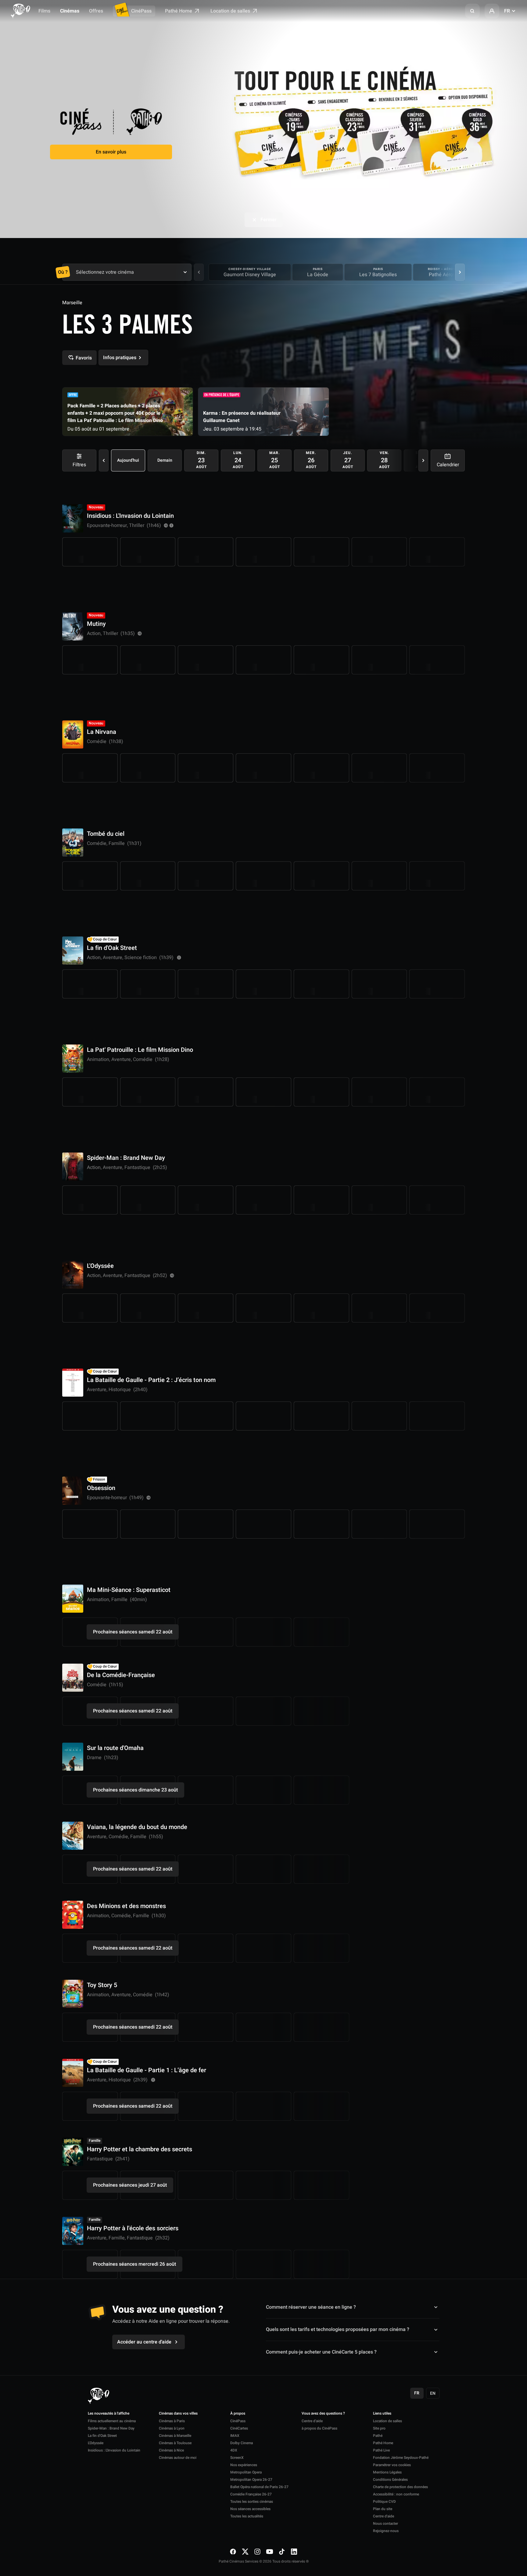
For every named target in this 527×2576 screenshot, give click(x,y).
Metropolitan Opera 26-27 (251, 2480)
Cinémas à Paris (172, 2421)
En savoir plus (111, 152)
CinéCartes (239, 2428)
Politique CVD (384, 2502)
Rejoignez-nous (386, 2531)
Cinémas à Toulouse (175, 2443)
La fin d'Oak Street (102, 2436)
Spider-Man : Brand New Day (111, 2428)
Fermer (269, 220)
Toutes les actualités (247, 2516)
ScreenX (237, 2458)
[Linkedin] (294, 2552)
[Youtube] (270, 2552)
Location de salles (231, 11)
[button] (472, 11)
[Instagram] (257, 2552)
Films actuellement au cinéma (112, 2421)
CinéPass (141, 11)
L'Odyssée (96, 2443)
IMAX (235, 2436)
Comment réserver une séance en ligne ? (311, 2307)
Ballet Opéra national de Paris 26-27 (259, 2487)
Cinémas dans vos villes (178, 2414)
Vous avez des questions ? (323, 2414)
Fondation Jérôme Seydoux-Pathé (401, 2458)
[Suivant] (460, 272)
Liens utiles (382, 2414)
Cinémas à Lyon (172, 2428)
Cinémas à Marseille (175, 2436)
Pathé (378, 2436)
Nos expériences (244, 2465)
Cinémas (70, 11)
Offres (96, 11)
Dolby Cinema (242, 2443)
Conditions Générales (390, 2480)
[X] (245, 2552)
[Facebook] (233, 2552)
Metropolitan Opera (246, 2472)
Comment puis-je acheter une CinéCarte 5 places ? (321, 2352)
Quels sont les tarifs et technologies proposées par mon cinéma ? (338, 2329)
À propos (238, 2414)
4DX (234, 2450)
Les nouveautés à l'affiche (109, 2414)
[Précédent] (199, 272)
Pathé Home (179, 11)
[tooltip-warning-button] (171, 525)
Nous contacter (385, 2524)
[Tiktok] (282, 2552)
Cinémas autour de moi (178, 2458)
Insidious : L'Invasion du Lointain (114, 2450)
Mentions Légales (387, 2472)
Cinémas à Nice (171, 2450)
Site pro (379, 2428)
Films (44, 11)
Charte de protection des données (400, 2487)
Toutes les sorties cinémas (252, 2502)
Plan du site (383, 2509)
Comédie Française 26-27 (251, 2494)
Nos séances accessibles (250, 2509)
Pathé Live (381, 2450)
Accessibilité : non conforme (396, 2494)
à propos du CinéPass (319, 2428)
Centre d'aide (312, 2421)
